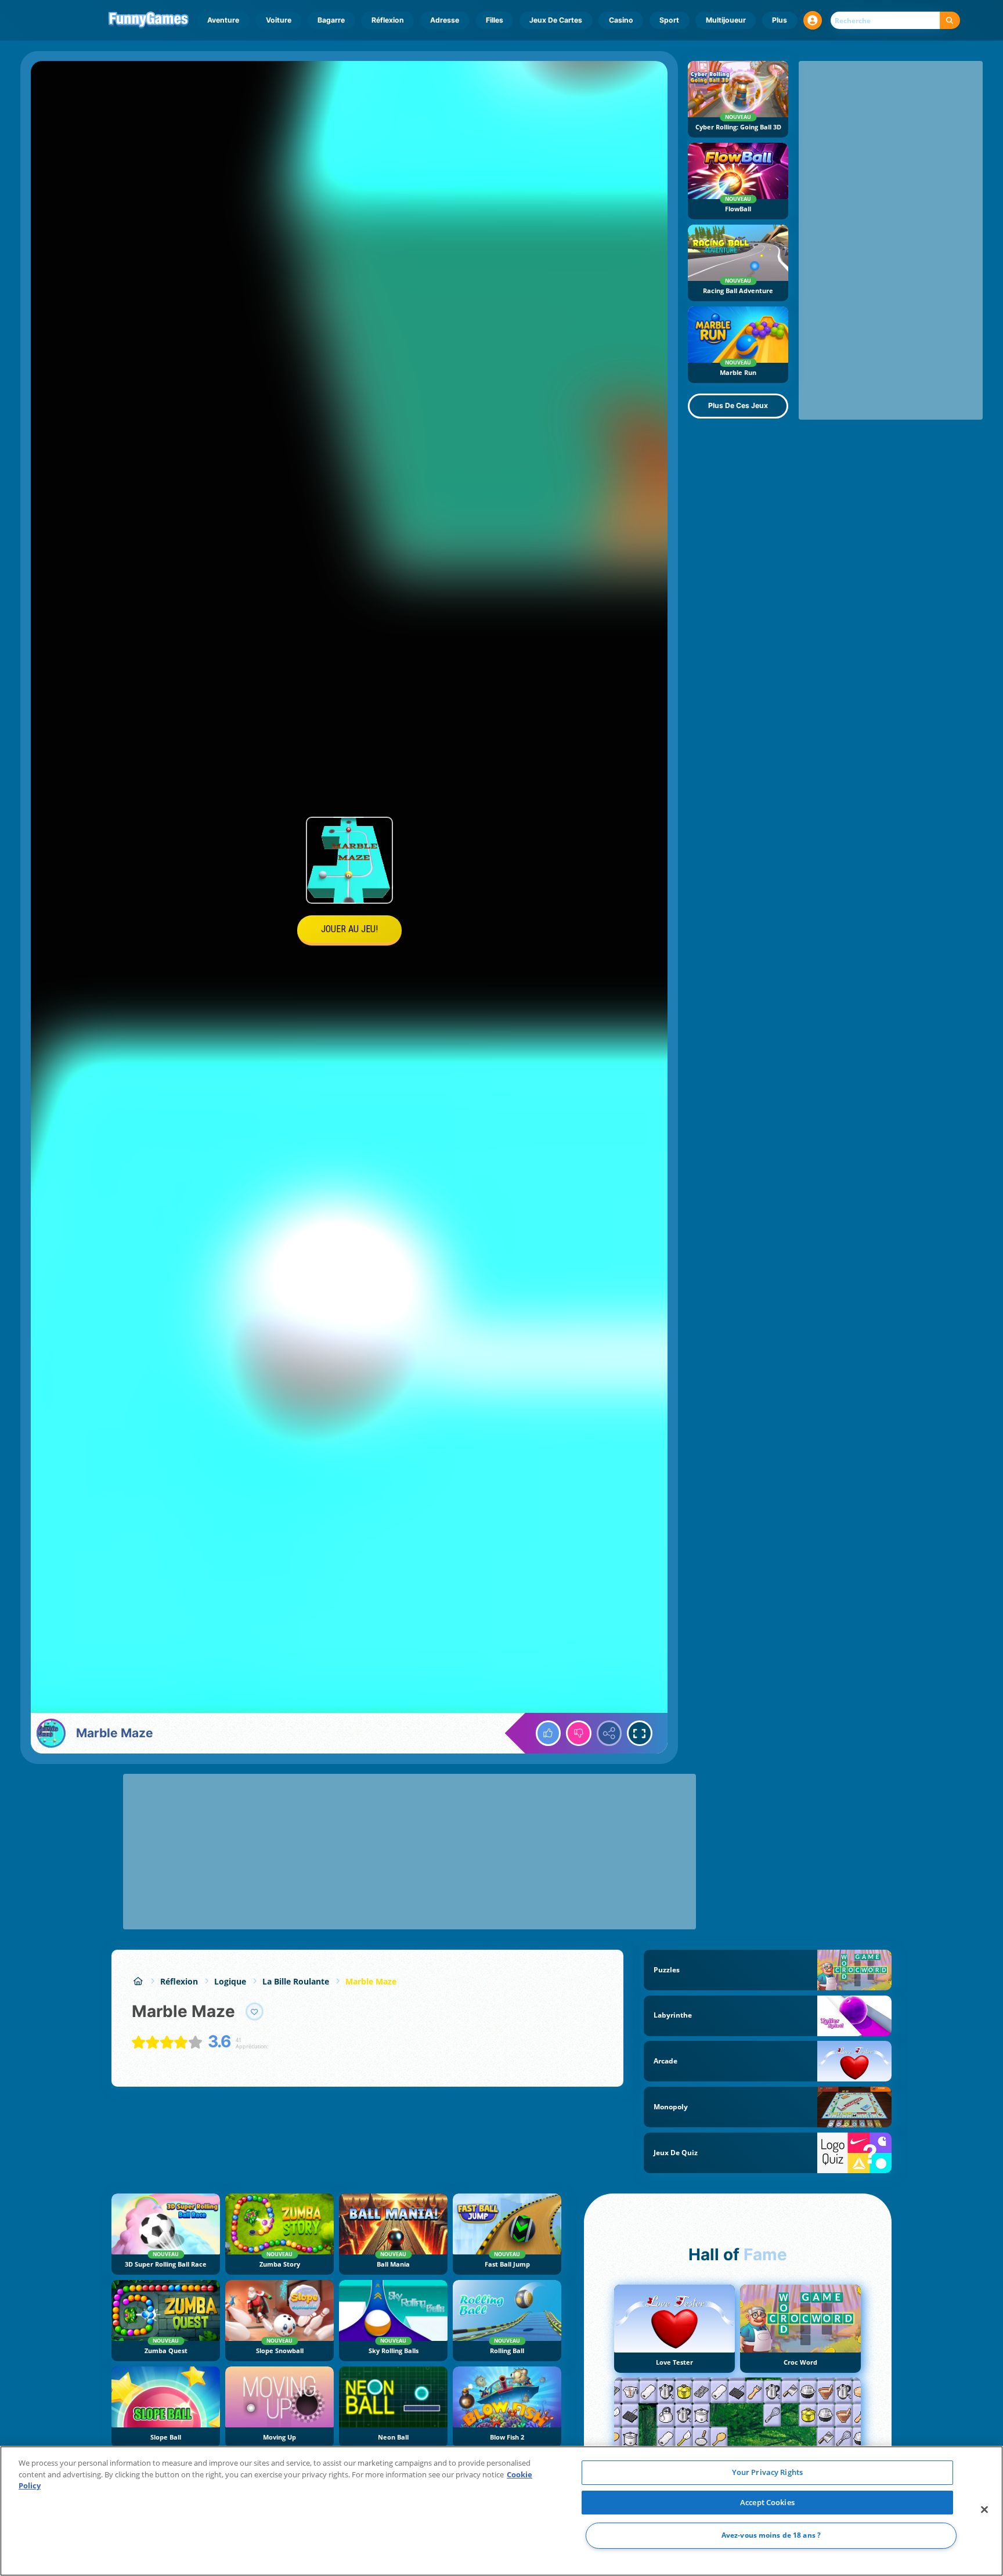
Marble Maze (371, 1981)
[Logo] (149, 20)
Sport (669, 20)
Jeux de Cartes (556, 20)
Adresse (445, 20)
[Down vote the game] (579, 1733)
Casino (621, 20)
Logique (230, 1981)
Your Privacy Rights (767, 2472)
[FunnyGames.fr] (138, 1981)
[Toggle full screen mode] (640, 1733)
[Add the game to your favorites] (255, 2012)
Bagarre (331, 20)
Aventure (223, 20)
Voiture (279, 20)
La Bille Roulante (296, 1981)
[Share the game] (609, 1733)
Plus (780, 20)
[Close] (984, 2510)
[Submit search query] (950, 21)
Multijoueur (726, 20)
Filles (495, 20)
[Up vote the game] (549, 1733)
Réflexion (388, 20)
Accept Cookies (767, 2502)
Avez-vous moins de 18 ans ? (771, 2536)
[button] (813, 20)
